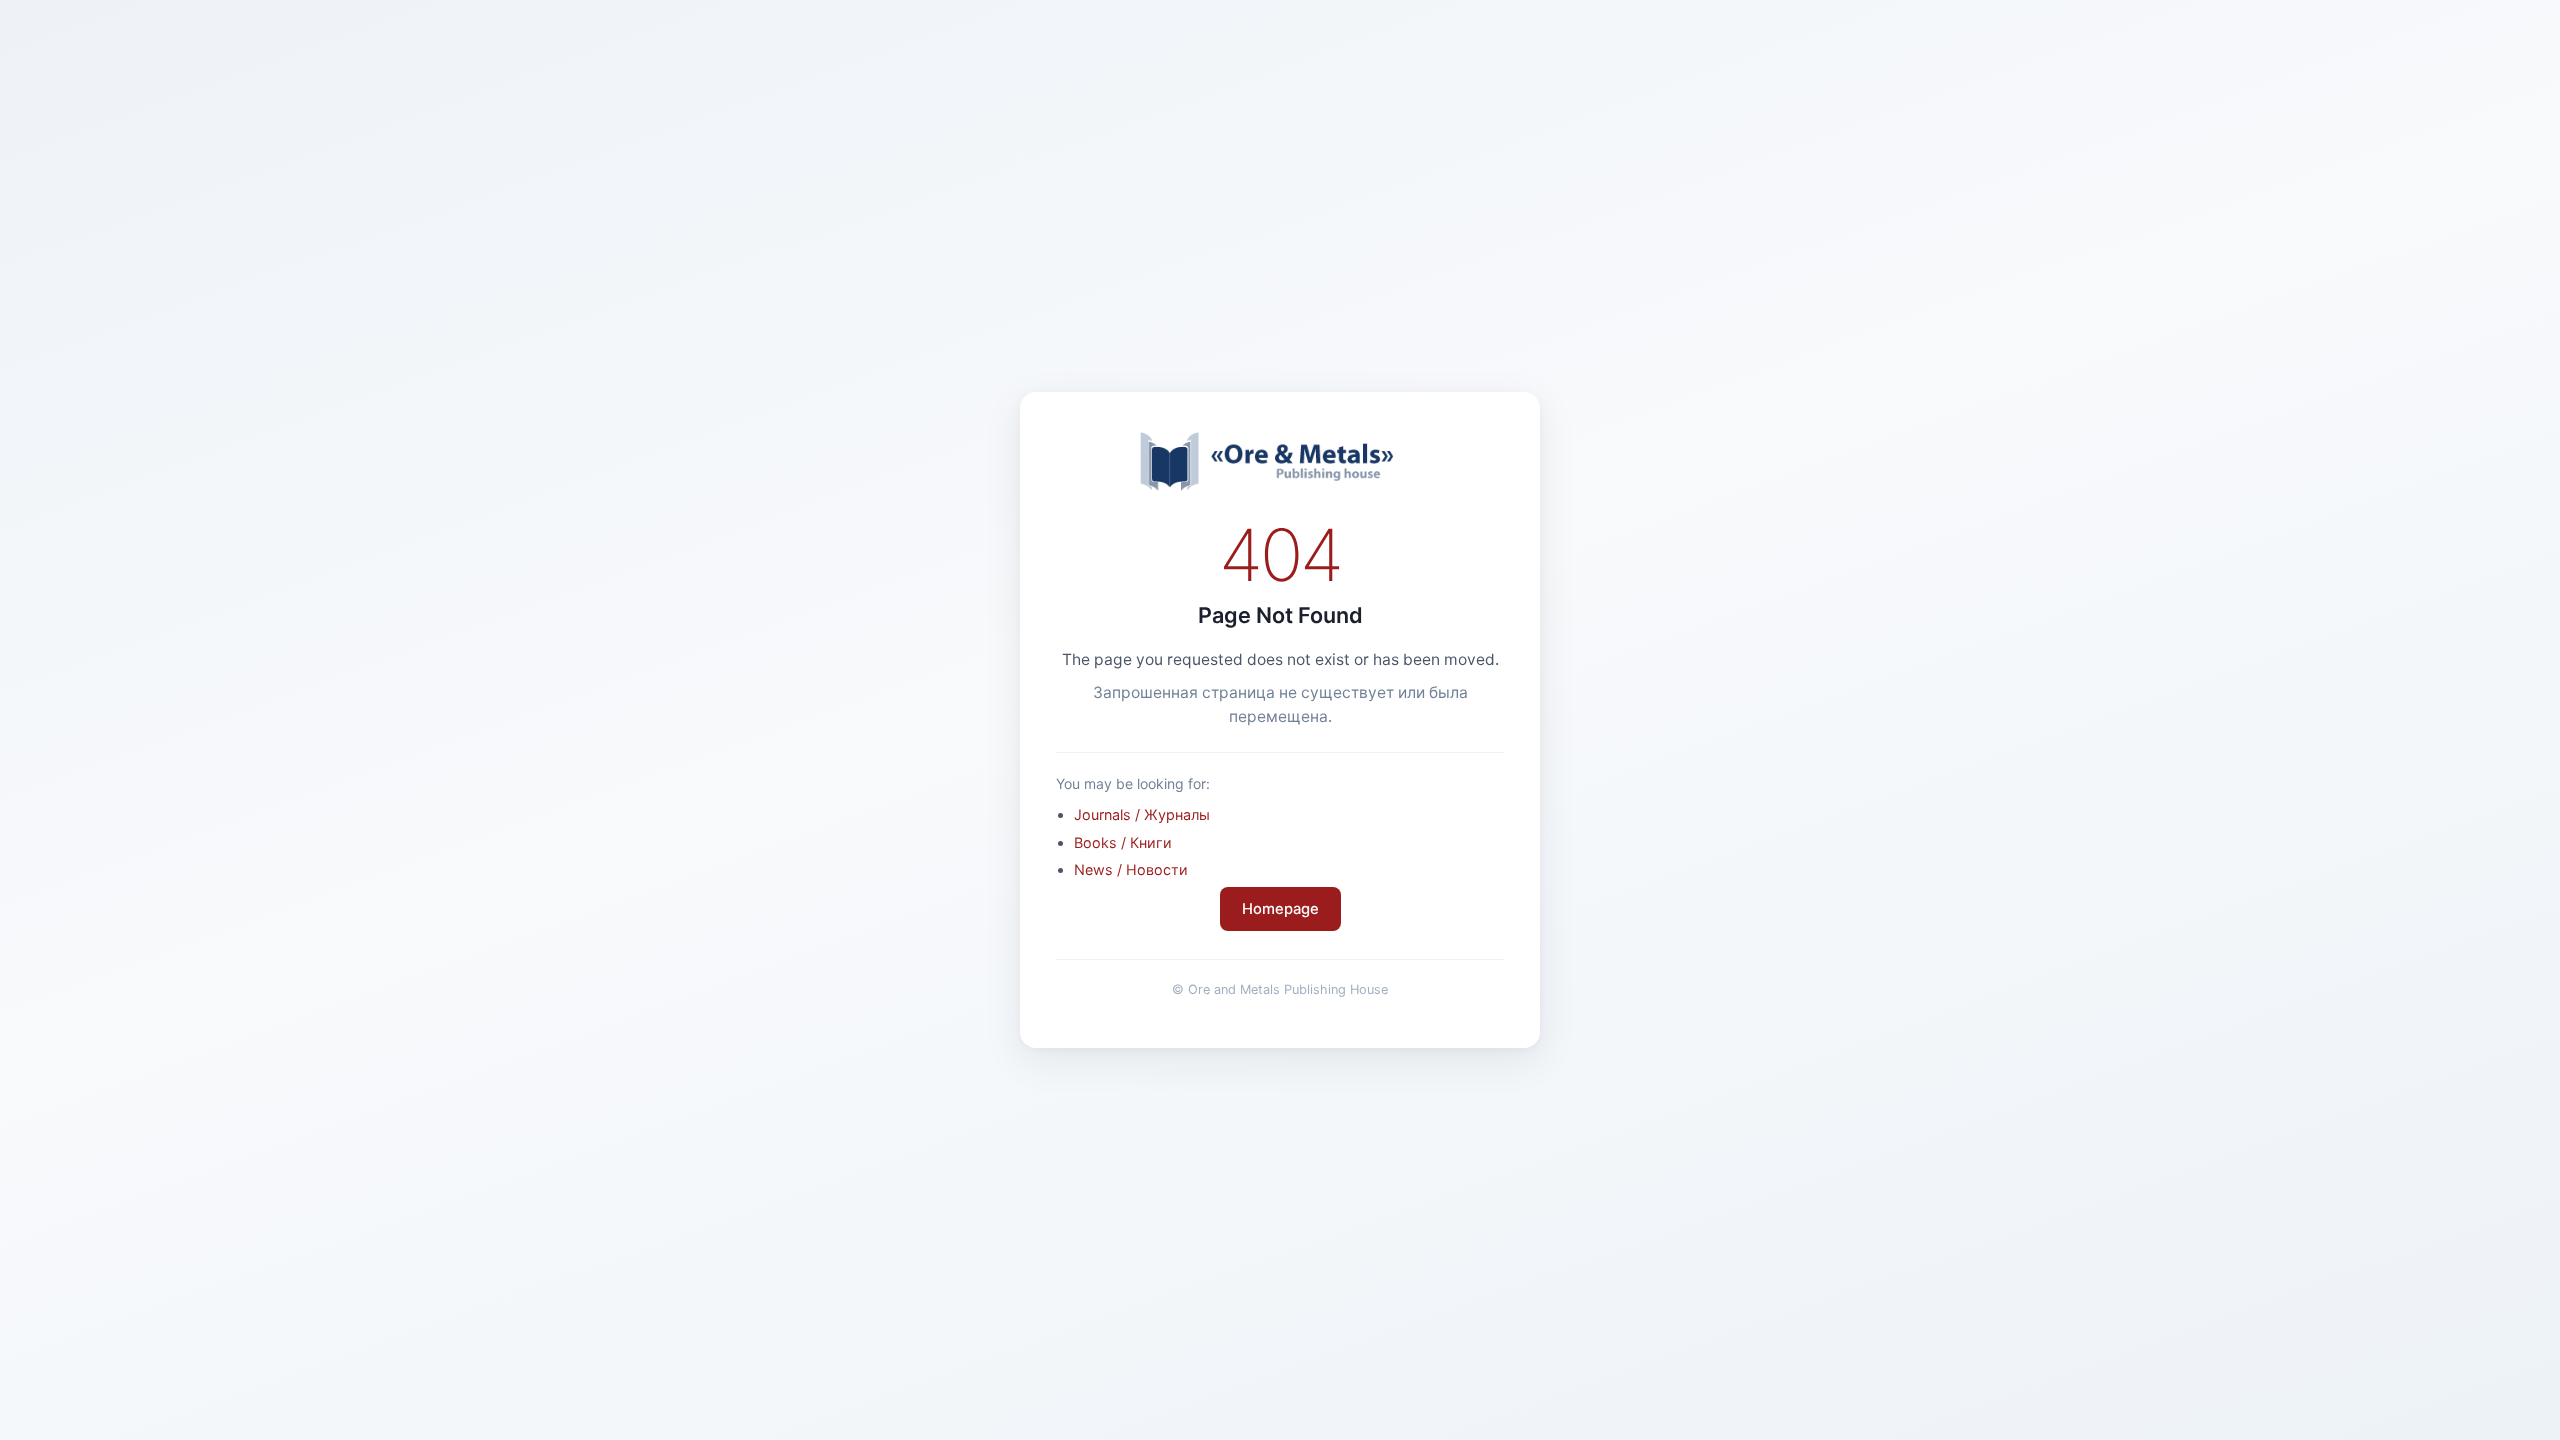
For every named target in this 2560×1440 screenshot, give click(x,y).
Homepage (1280, 909)
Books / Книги (1123, 842)
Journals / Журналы (1142, 814)
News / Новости (1131, 869)
